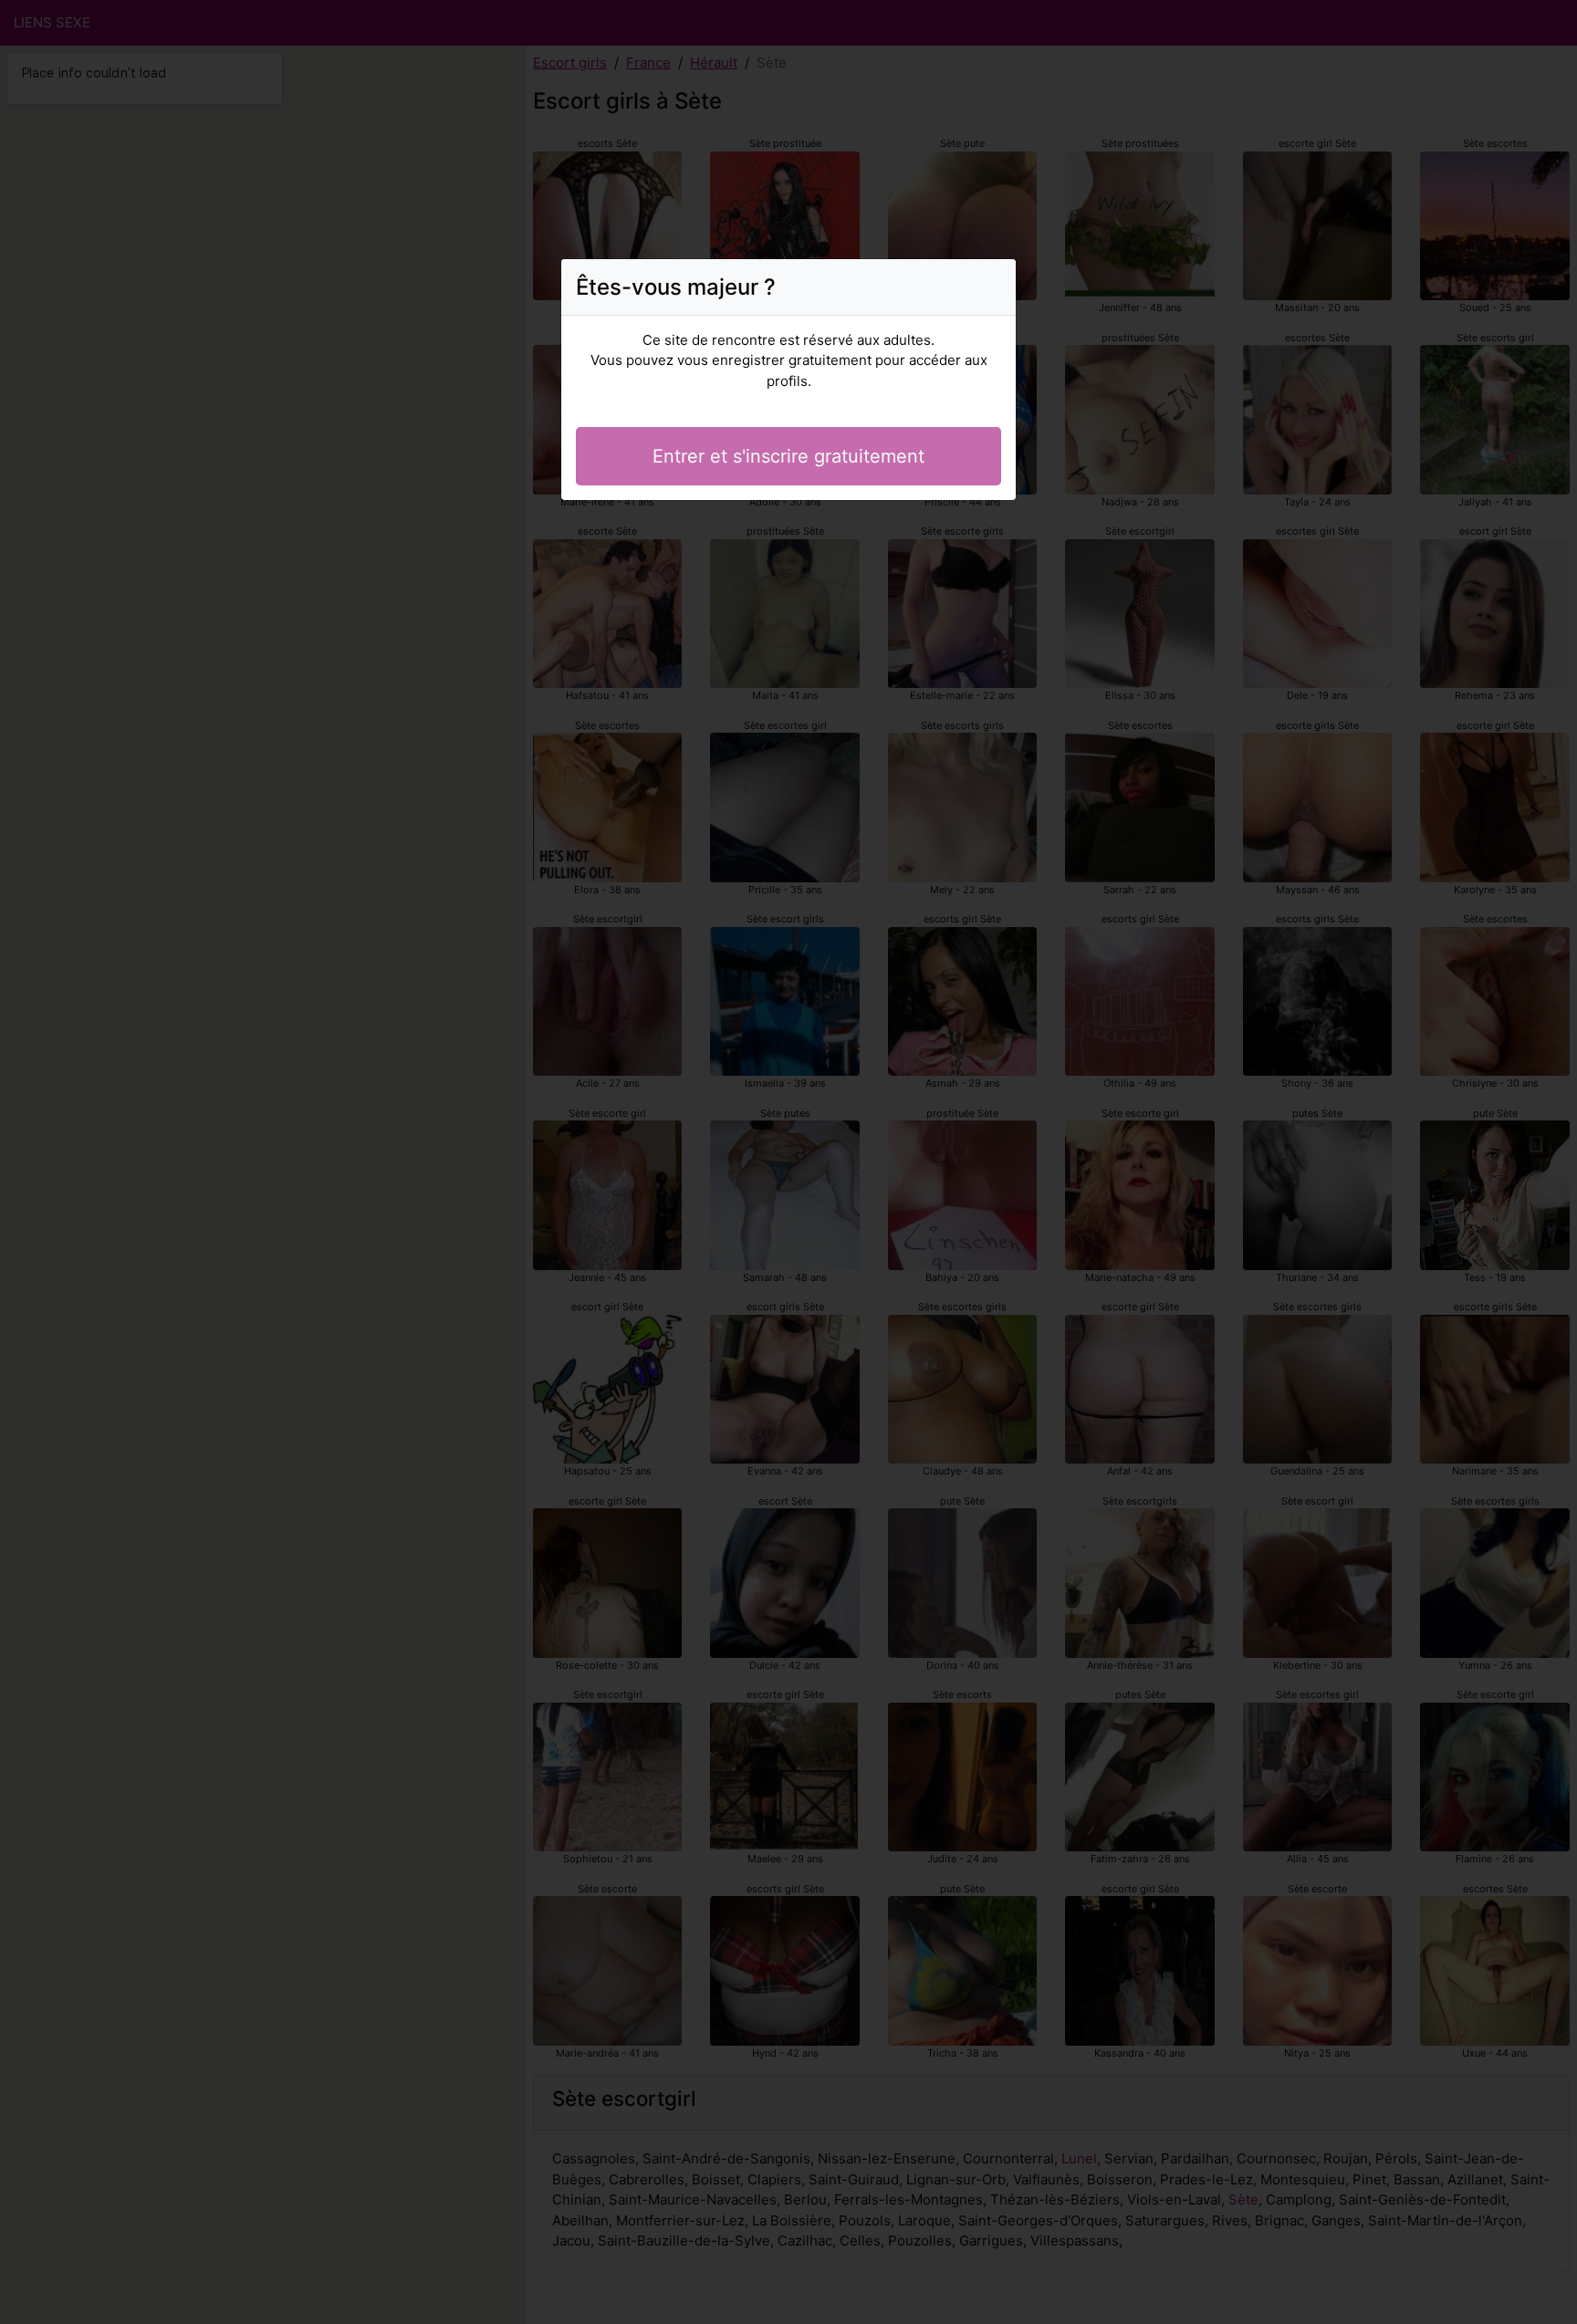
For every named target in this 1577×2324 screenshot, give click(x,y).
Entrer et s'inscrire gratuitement (788, 456)
